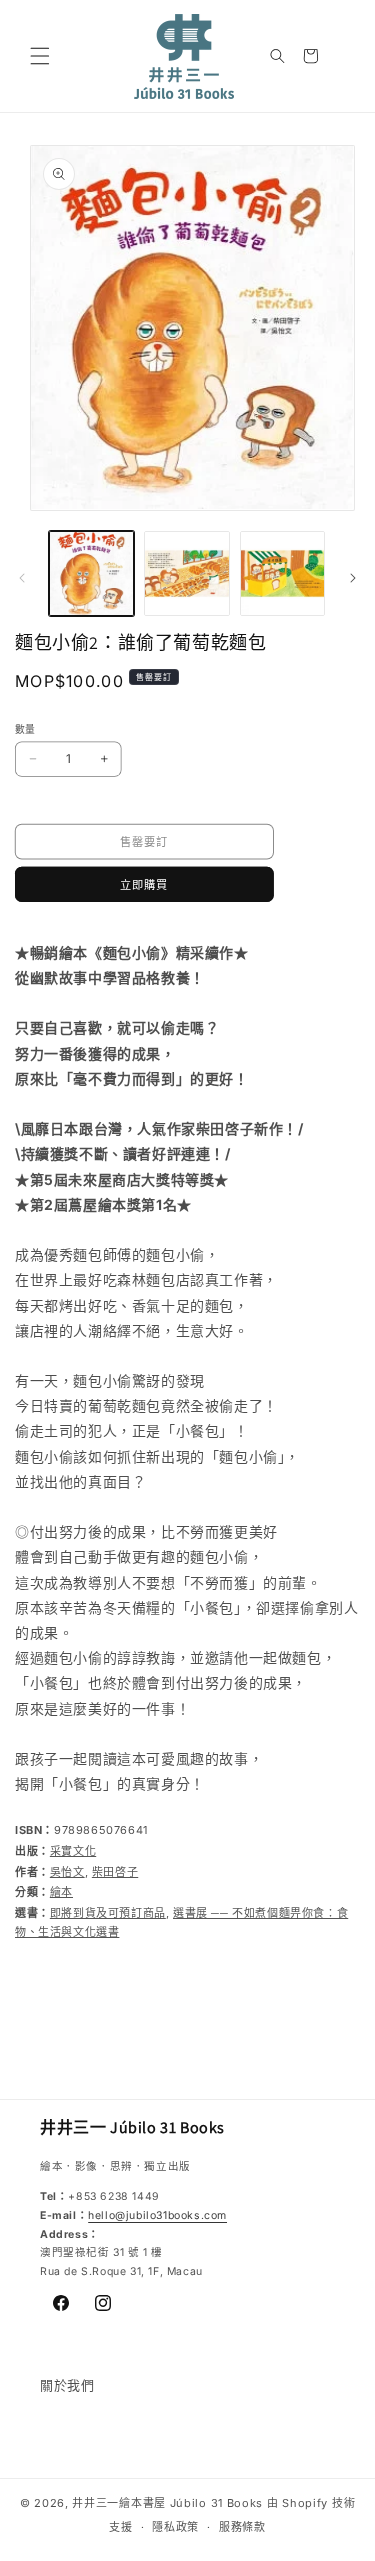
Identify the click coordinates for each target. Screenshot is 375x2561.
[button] (40, 56)
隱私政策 (175, 2527)
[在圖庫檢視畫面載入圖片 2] (186, 573)
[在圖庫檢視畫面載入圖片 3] (282, 573)
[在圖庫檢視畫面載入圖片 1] (91, 573)
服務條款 (242, 2527)
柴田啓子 (115, 1872)
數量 (25, 729)
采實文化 (73, 1851)
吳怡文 (67, 1872)
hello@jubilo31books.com (157, 2215)
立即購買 (144, 884)
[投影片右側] (353, 578)
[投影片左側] (22, 578)
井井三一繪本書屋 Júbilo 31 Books (167, 2503)
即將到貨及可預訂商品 (108, 1913)
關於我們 (67, 2385)
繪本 (61, 1892)
